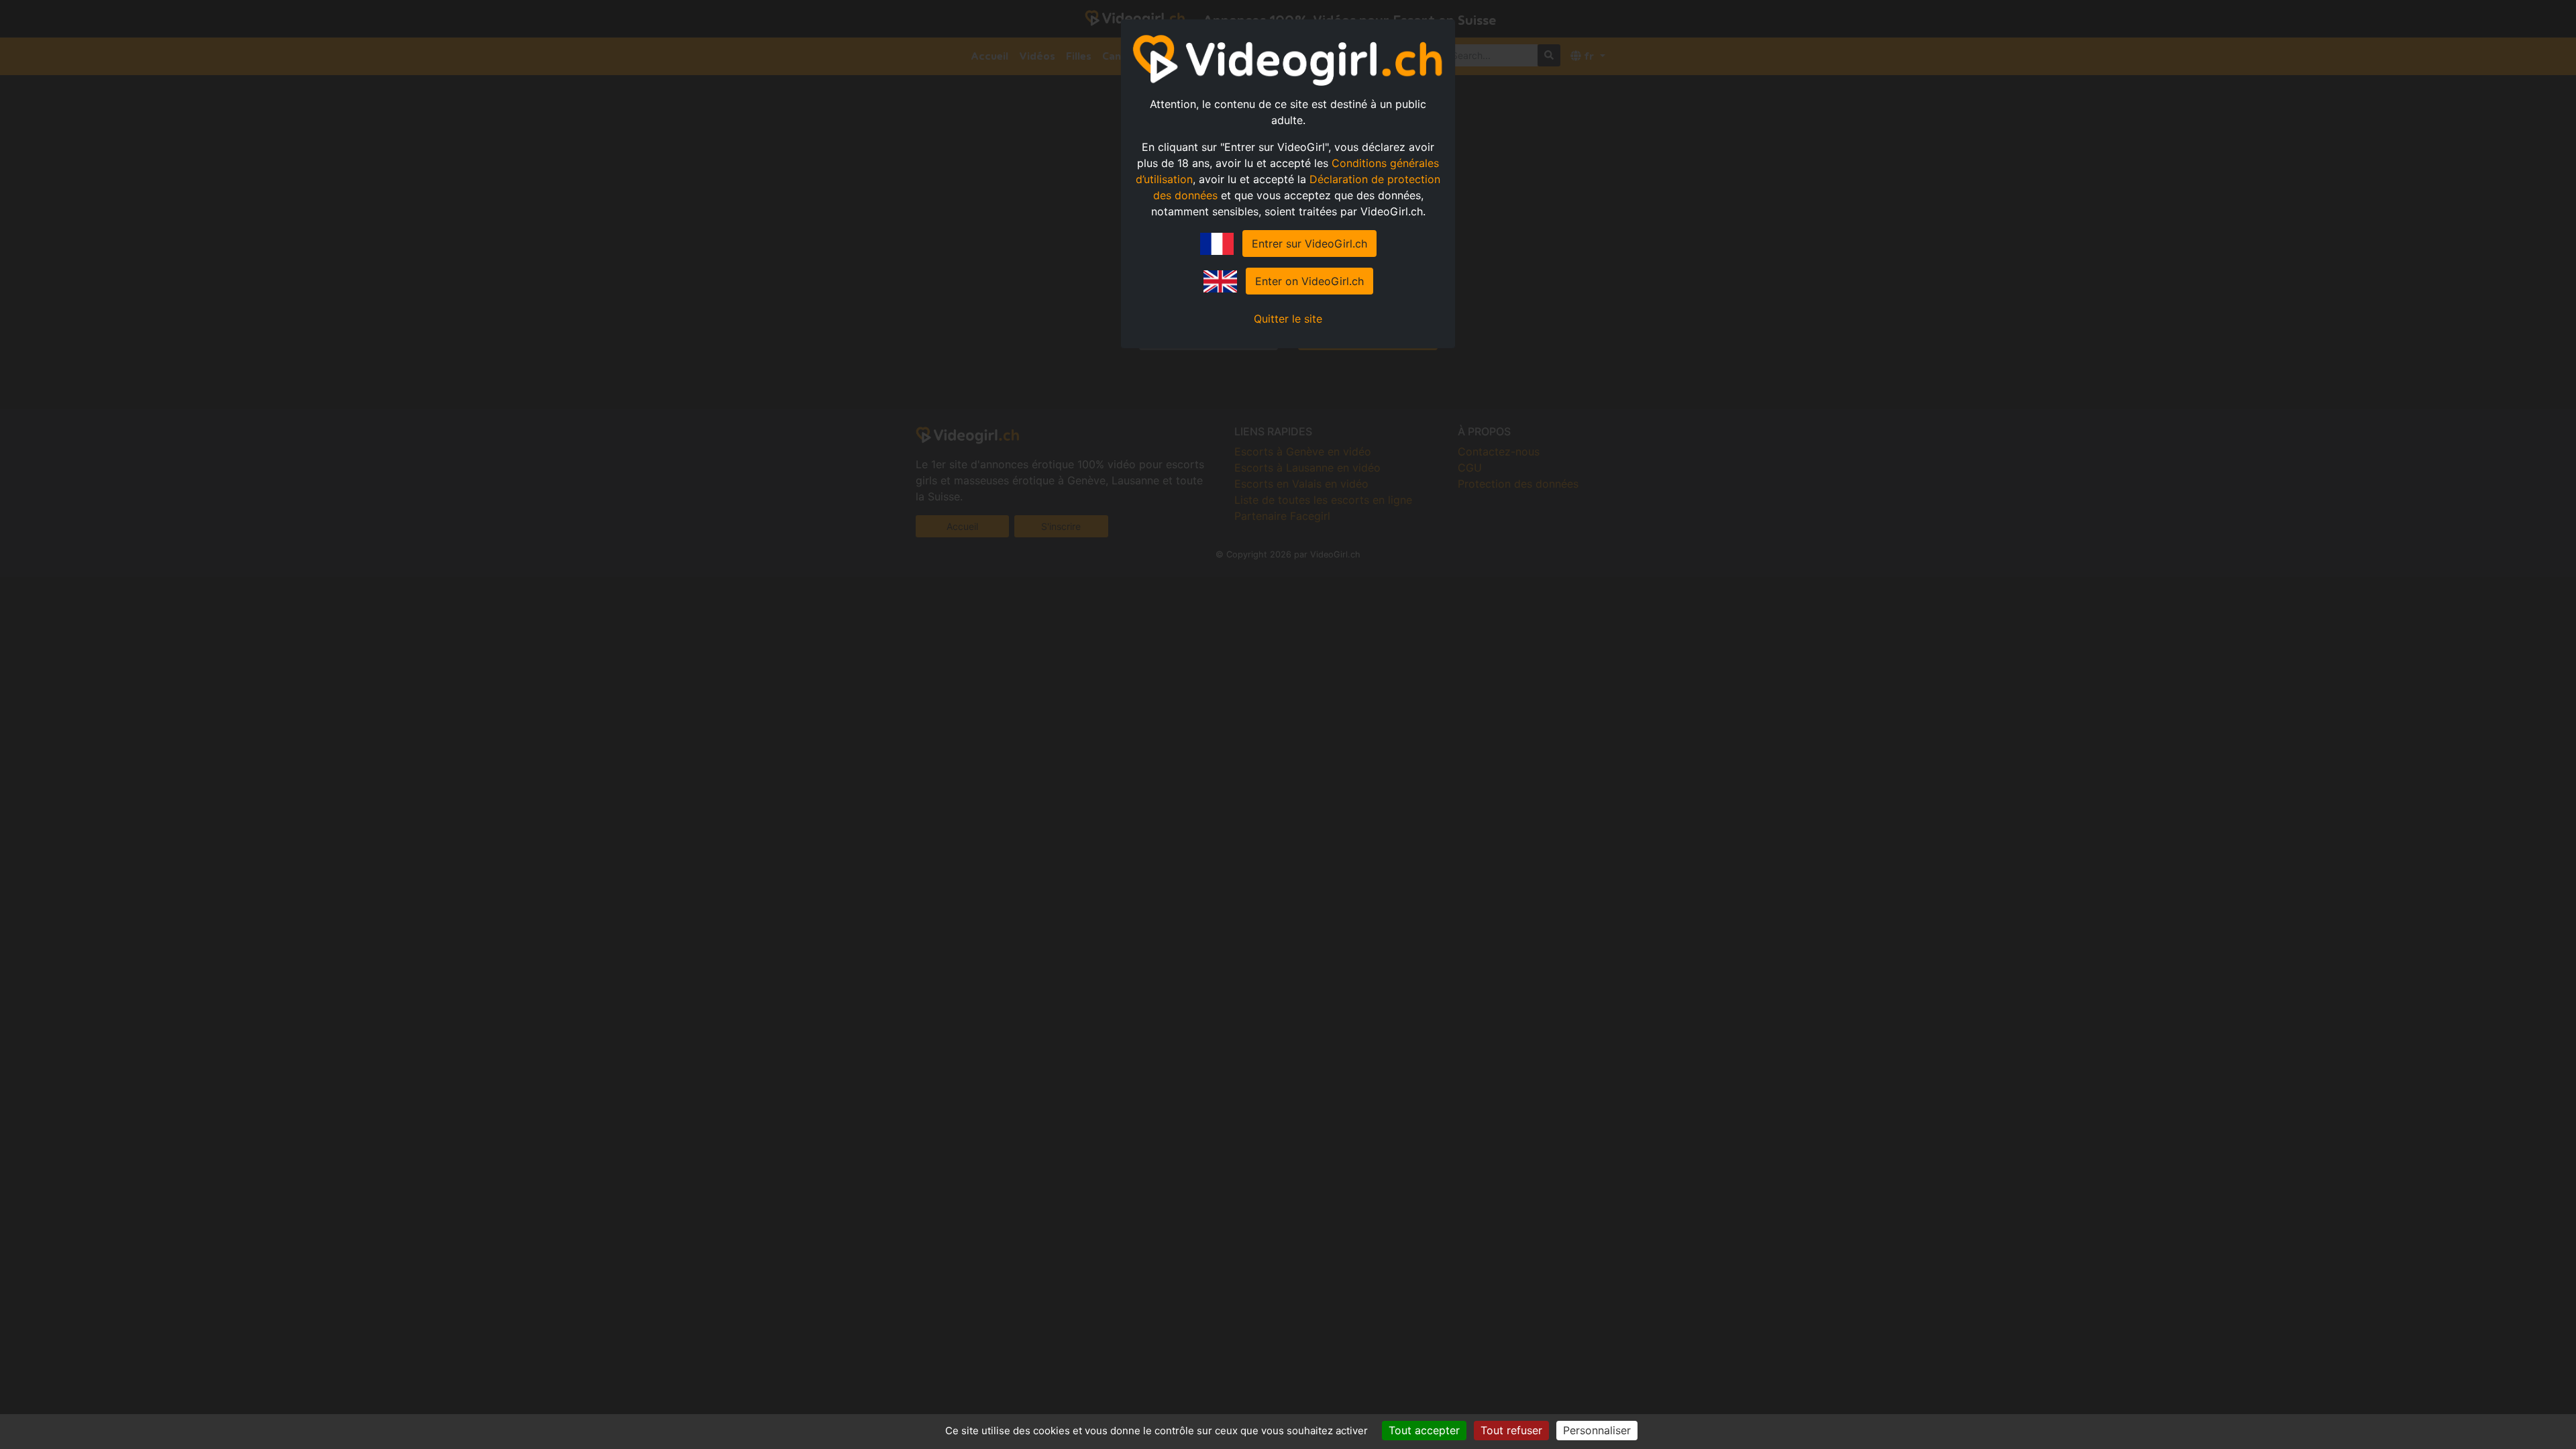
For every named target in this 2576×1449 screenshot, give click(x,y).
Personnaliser (1597, 1430)
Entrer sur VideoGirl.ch (1309, 244)
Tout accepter (1424, 1430)
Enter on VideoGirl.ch (1309, 281)
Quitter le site (1288, 319)
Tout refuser (1511, 1430)
